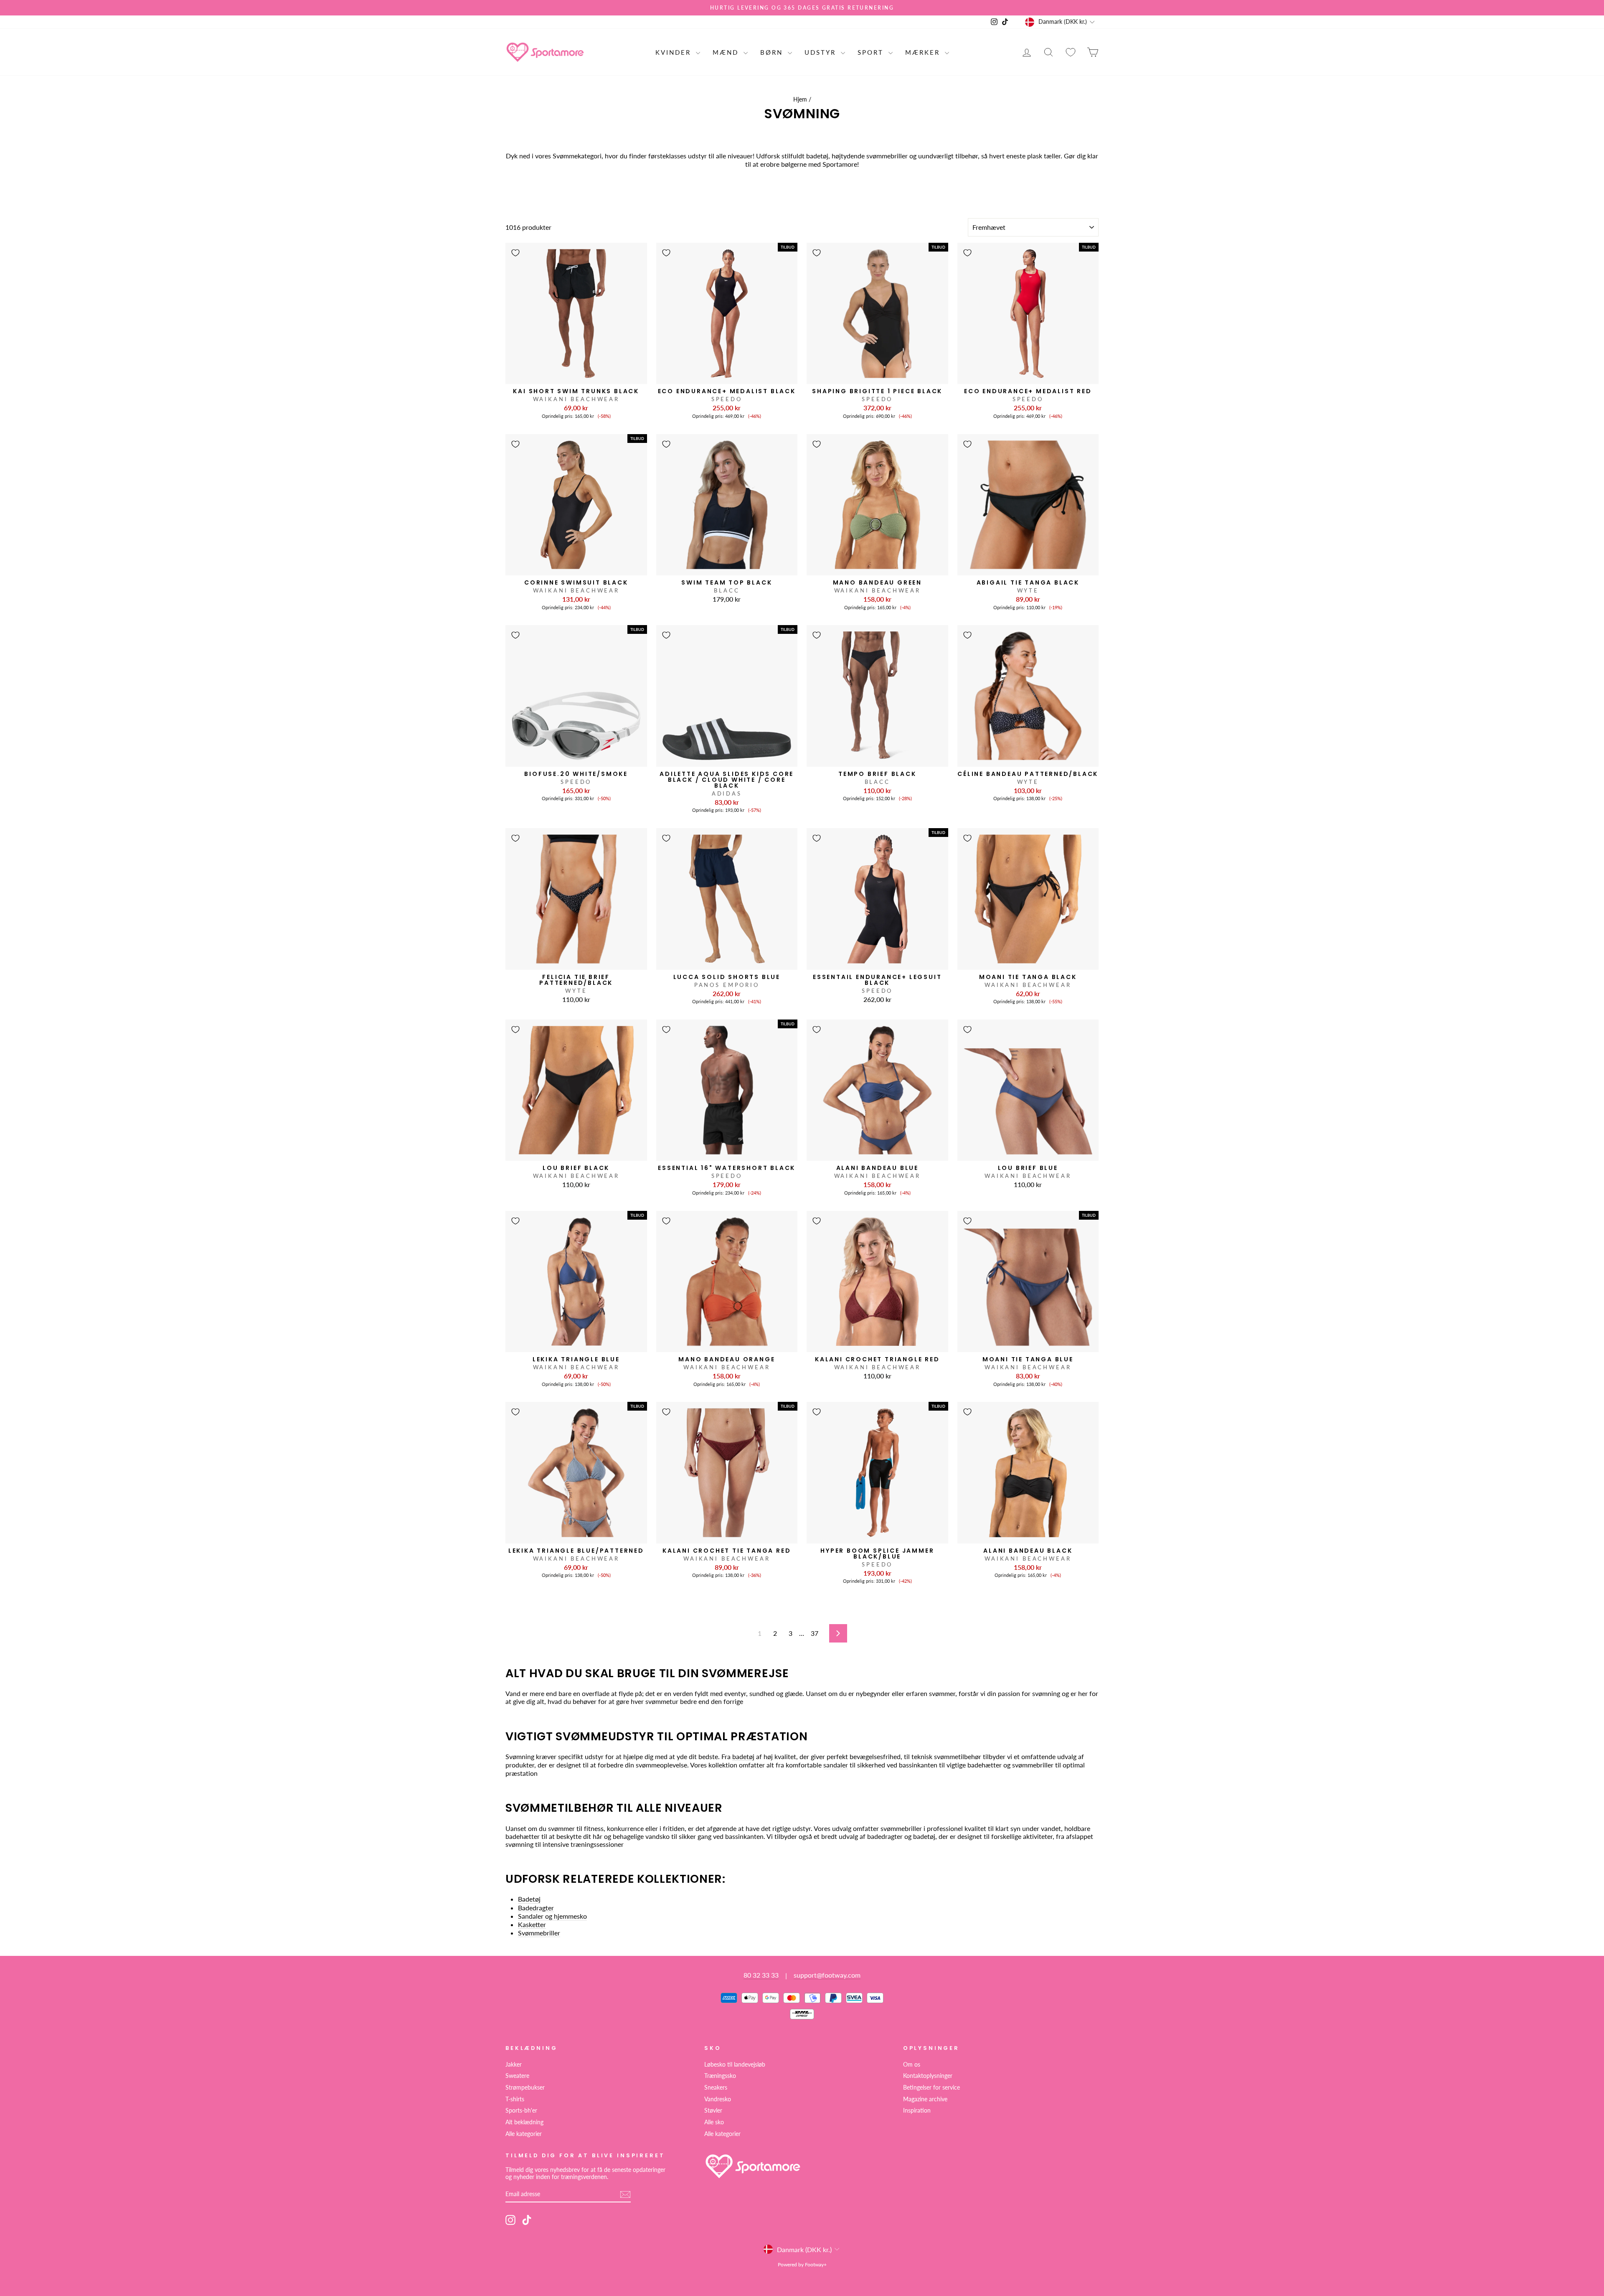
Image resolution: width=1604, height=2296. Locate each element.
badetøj (743, 1756)
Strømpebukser (525, 2088)
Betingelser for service (931, 2088)
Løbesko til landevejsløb (735, 2065)
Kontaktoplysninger (928, 2076)
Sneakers (716, 2088)
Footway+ (816, 2264)
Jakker (514, 2065)
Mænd (727, 52)
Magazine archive (925, 2099)
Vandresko (718, 2099)
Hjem (800, 99)
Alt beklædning (524, 2122)
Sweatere (517, 2076)
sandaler (836, 1765)
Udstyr (822, 52)
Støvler (713, 2110)
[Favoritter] (1071, 52)
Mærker (924, 52)
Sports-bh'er (521, 2110)
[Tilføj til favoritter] (515, 253)
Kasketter (532, 1924)
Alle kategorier (524, 2134)
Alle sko (714, 2122)
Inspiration (917, 2110)
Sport (872, 52)
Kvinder (675, 52)
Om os (912, 2065)
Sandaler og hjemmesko (552, 1916)
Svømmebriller (539, 1933)
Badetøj (529, 1899)
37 (815, 1633)
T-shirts (515, 2099)
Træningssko (720, 2076)
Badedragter (536, 1908)
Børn (773, 52)
